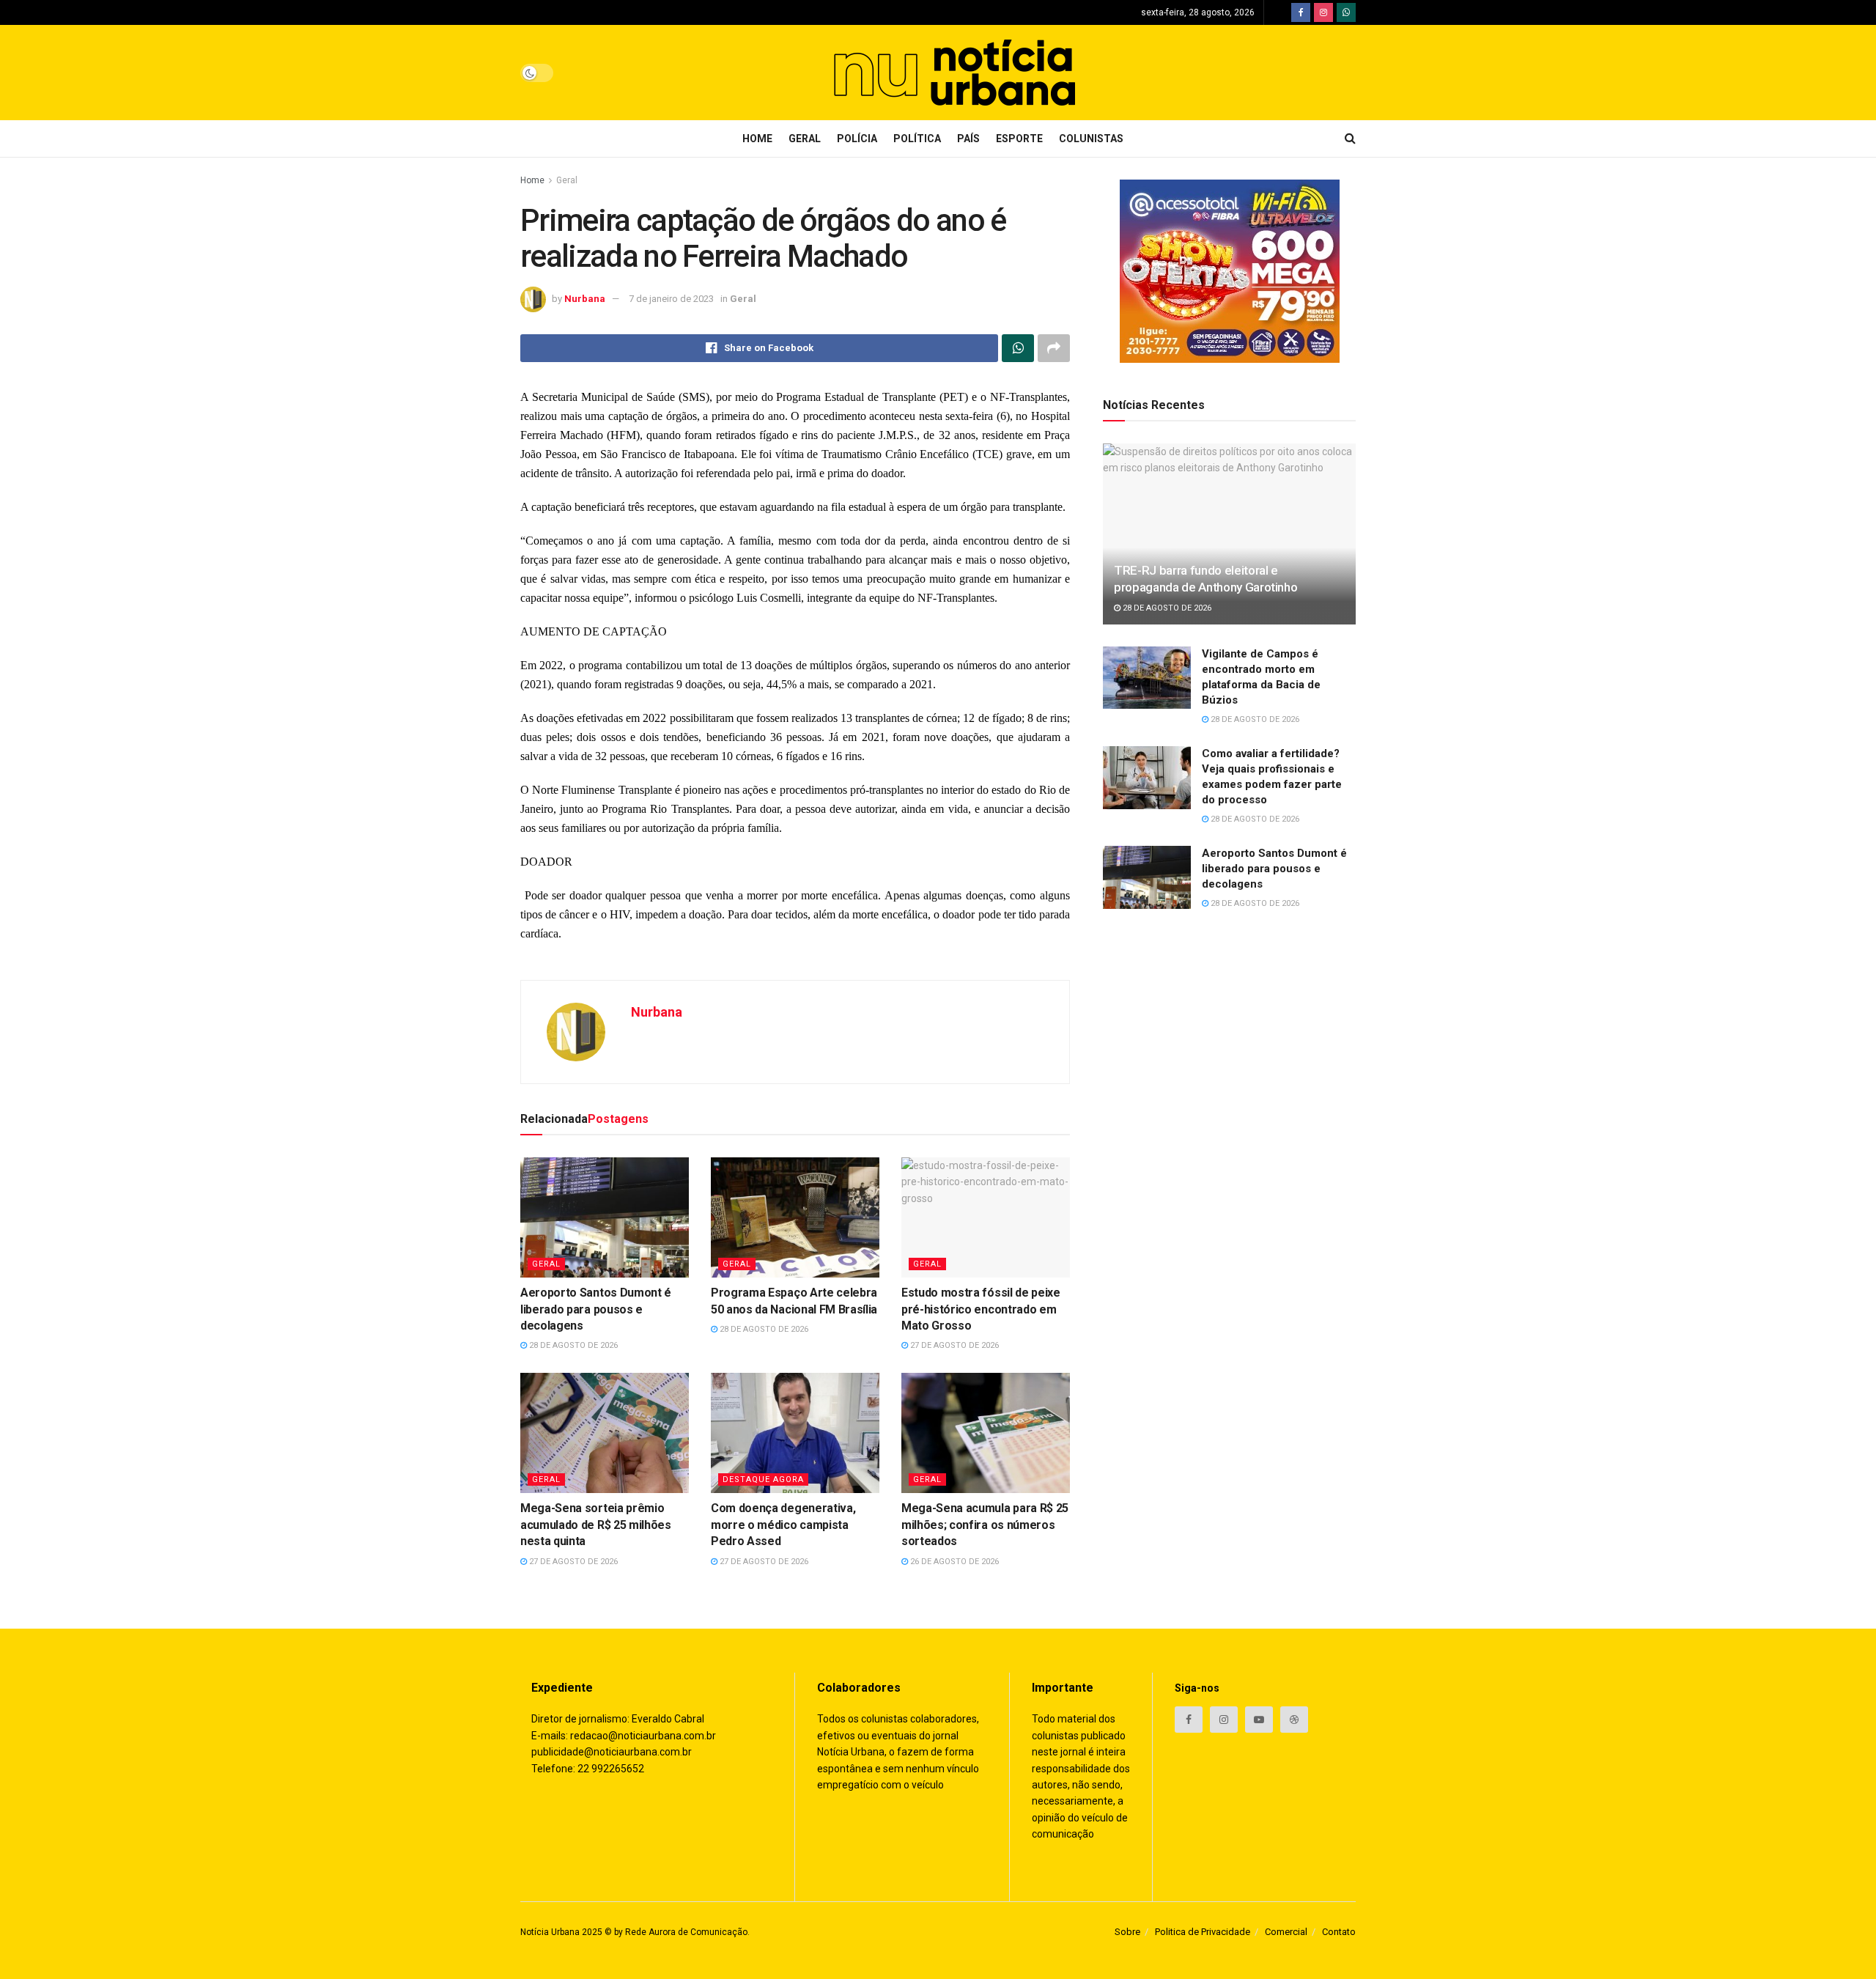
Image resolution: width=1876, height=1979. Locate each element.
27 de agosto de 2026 (953, 1345)
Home (757, 139)
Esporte (1019, 139)
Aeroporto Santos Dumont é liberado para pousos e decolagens (596, 1309)
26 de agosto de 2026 (953, 1562)
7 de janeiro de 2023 (671, 299)
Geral (805, 139)
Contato (1339, 1932)
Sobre (1127, 1932)
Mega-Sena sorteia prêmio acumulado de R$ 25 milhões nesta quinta (596, 1525)
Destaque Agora (763, 1479)
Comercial (1286, 1932)
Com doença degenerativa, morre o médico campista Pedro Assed (783, 1525)
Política (917, 139)
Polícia (857, 139)
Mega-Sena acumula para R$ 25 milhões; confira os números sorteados (985, 1525)
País (968, 139)
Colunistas (1091, 139)
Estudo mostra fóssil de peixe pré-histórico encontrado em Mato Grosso (981, 1309)
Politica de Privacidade (1203, 1932)
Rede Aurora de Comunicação (686, 1932)
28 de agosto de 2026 (572, 1345)
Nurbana (585, 299)
